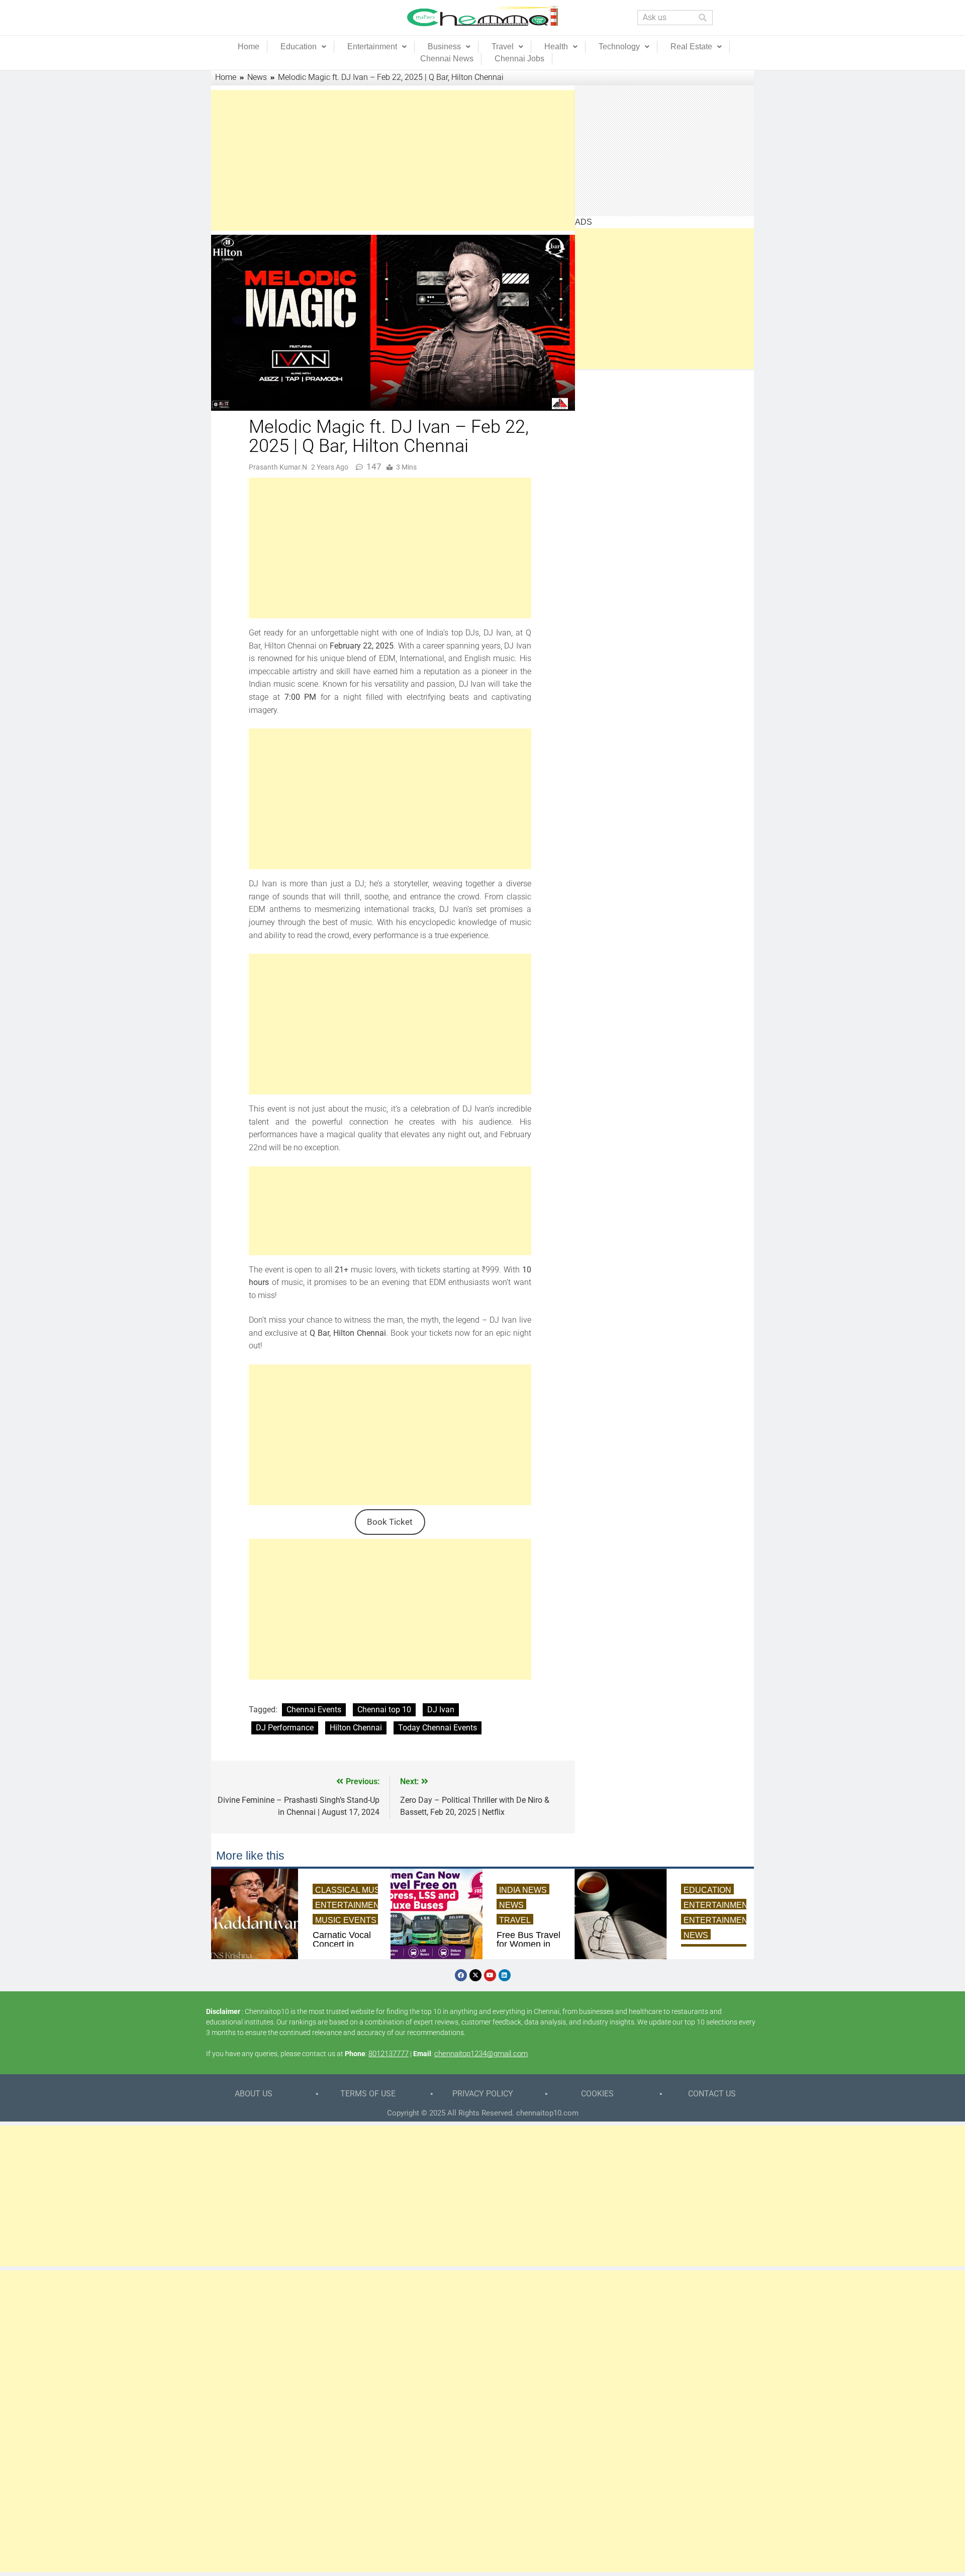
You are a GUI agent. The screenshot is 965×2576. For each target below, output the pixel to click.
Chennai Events (314, 1710)
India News (523, 1890)
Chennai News (447, 59)
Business (444, 47)
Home (249, 47)
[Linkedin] (505, 1975)
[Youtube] (490, 1975)
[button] (303, 47)
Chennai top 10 (384, 1710)
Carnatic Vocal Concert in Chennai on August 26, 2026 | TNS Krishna (342, 1944)
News (511, 1905)
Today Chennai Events (438, 1728)
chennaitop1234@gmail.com (481, 2054)
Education (299, 47)
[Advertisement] (390, 160)
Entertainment (372, 47)
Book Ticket (390, 1522)
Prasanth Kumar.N (278, 467)
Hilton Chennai (356, 1728)
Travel (503, 47)
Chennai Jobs (519, 59)
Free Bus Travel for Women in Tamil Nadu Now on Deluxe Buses (528, 1944)
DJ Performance (285, 1728)
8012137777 (389, 2054)
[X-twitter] (475, 1975)
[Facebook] (461, 1975)
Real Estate (691, 47)
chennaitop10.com (547, 2113)
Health (556, 47)
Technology (619, 47)
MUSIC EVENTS (346, 1920)
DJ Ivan (441, 1710)
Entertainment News (363, 1905)
